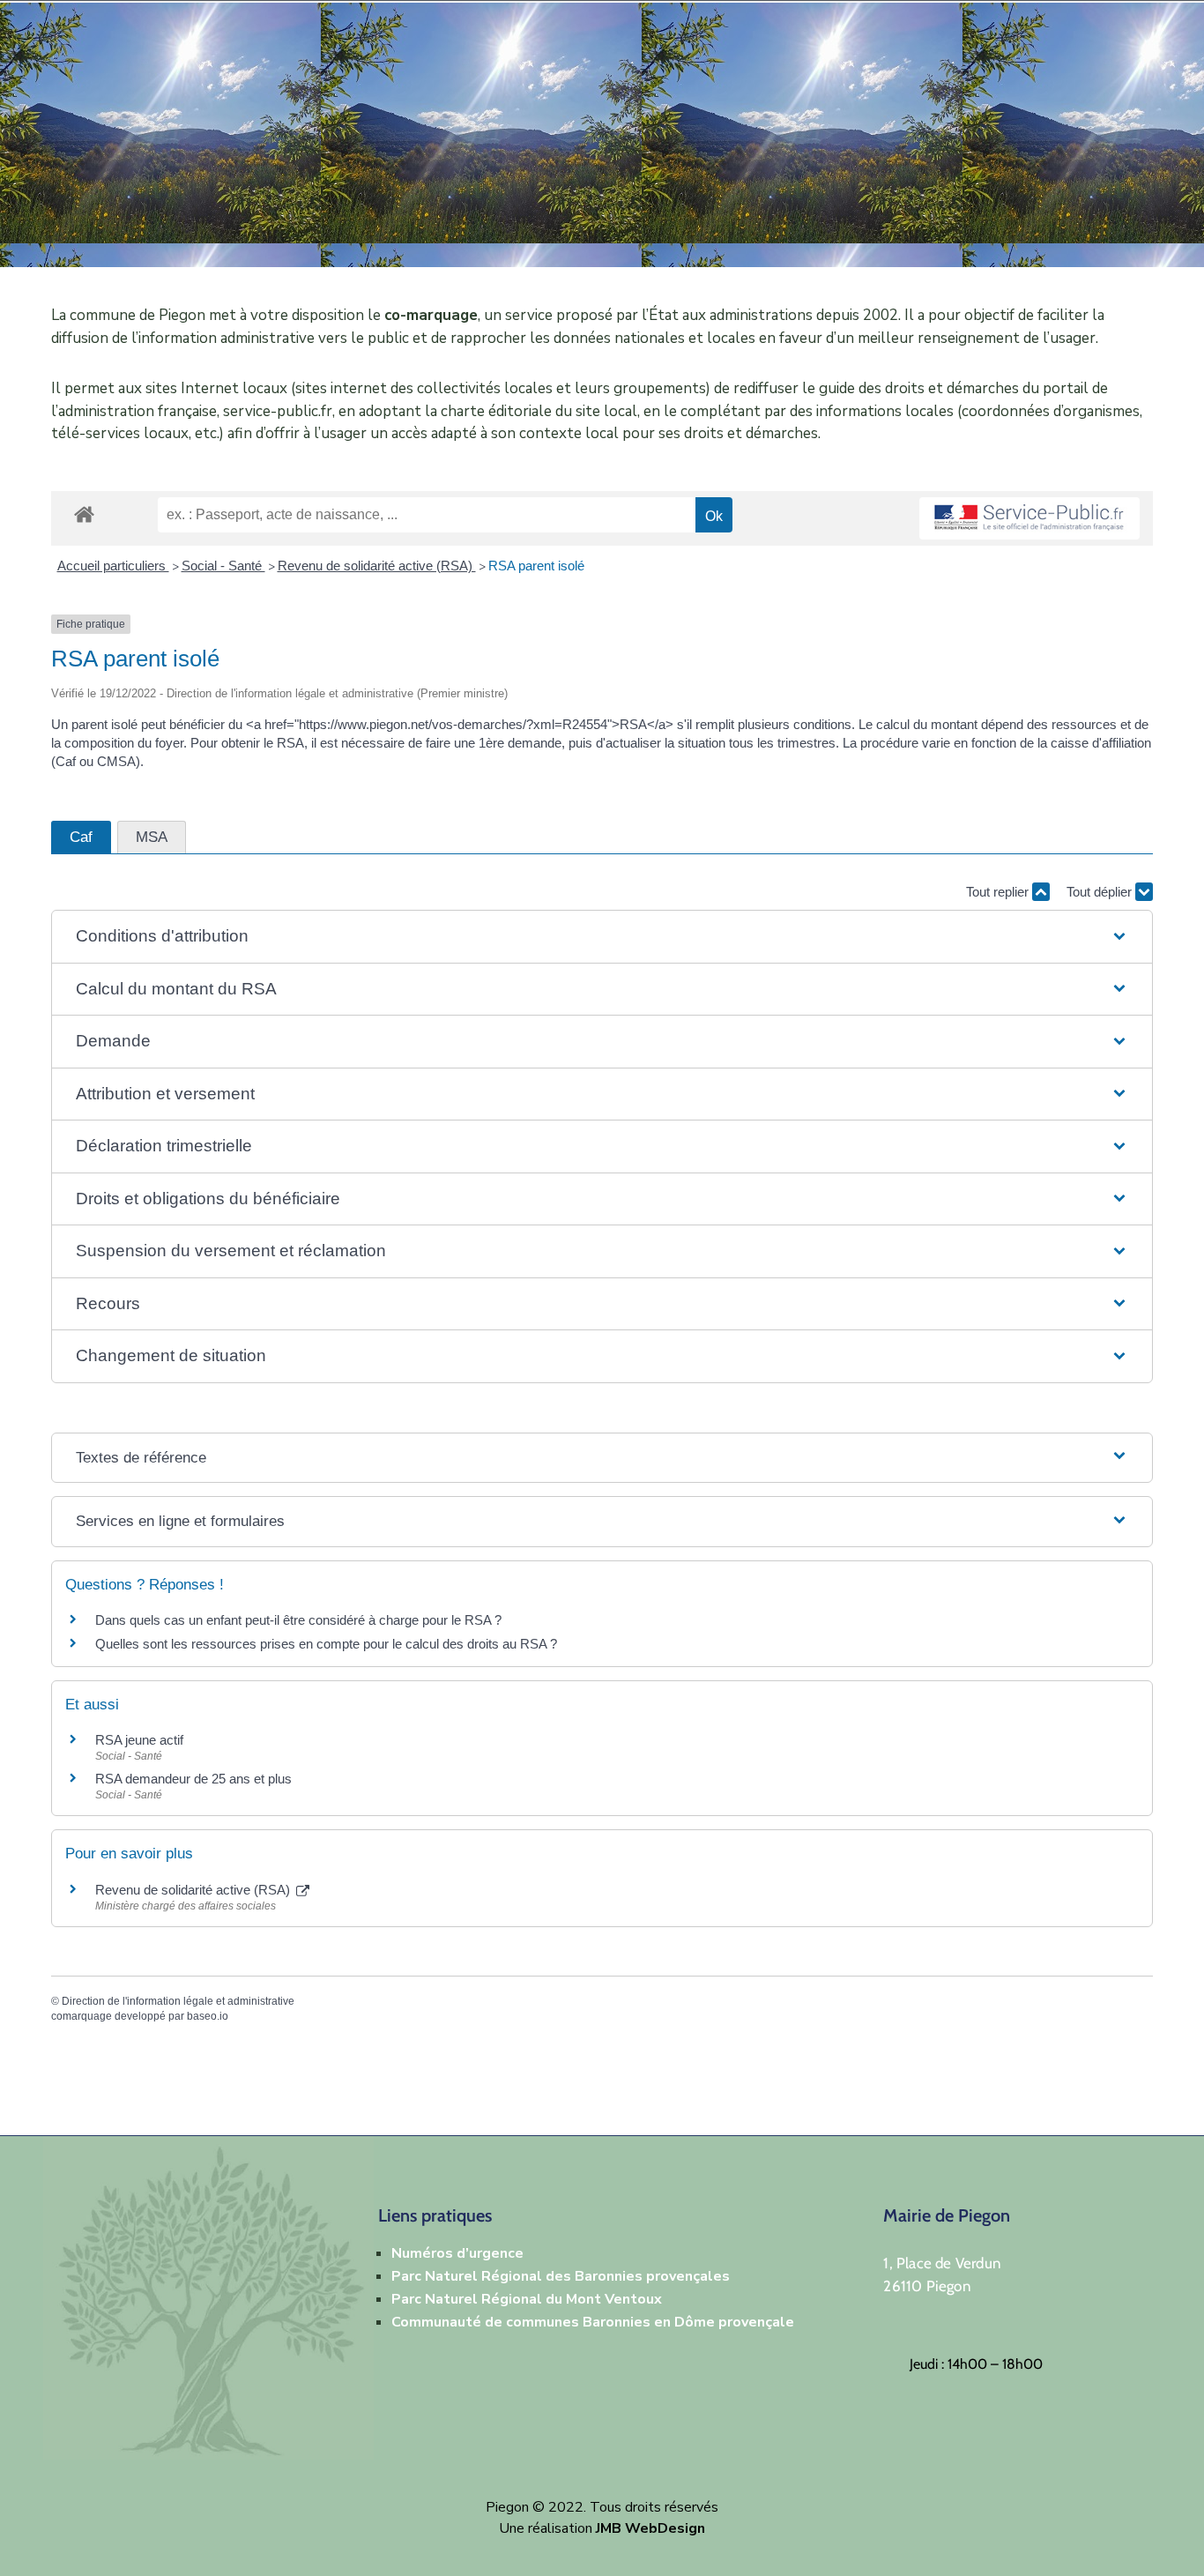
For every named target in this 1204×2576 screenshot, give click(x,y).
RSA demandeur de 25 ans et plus (193, 1779)
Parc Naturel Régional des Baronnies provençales (561, 2276)
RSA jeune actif (141, 1740)
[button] (602, 937)
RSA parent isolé (536, 566)
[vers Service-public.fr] (1029, 519)
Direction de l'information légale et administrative (178, 2001)
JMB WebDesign (650, 2528)
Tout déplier (1101, 892)
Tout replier (999, 892)
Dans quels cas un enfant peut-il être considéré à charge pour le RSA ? (298, 1620)
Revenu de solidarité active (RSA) (377, 566)
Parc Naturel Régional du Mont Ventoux (527, 2299)
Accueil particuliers (113, 566)
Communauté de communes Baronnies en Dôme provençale (593, 2322)
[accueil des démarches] (84, 511)
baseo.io (208, 2016)
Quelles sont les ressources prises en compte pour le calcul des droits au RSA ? (326, 1644)
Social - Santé (223, 566)
